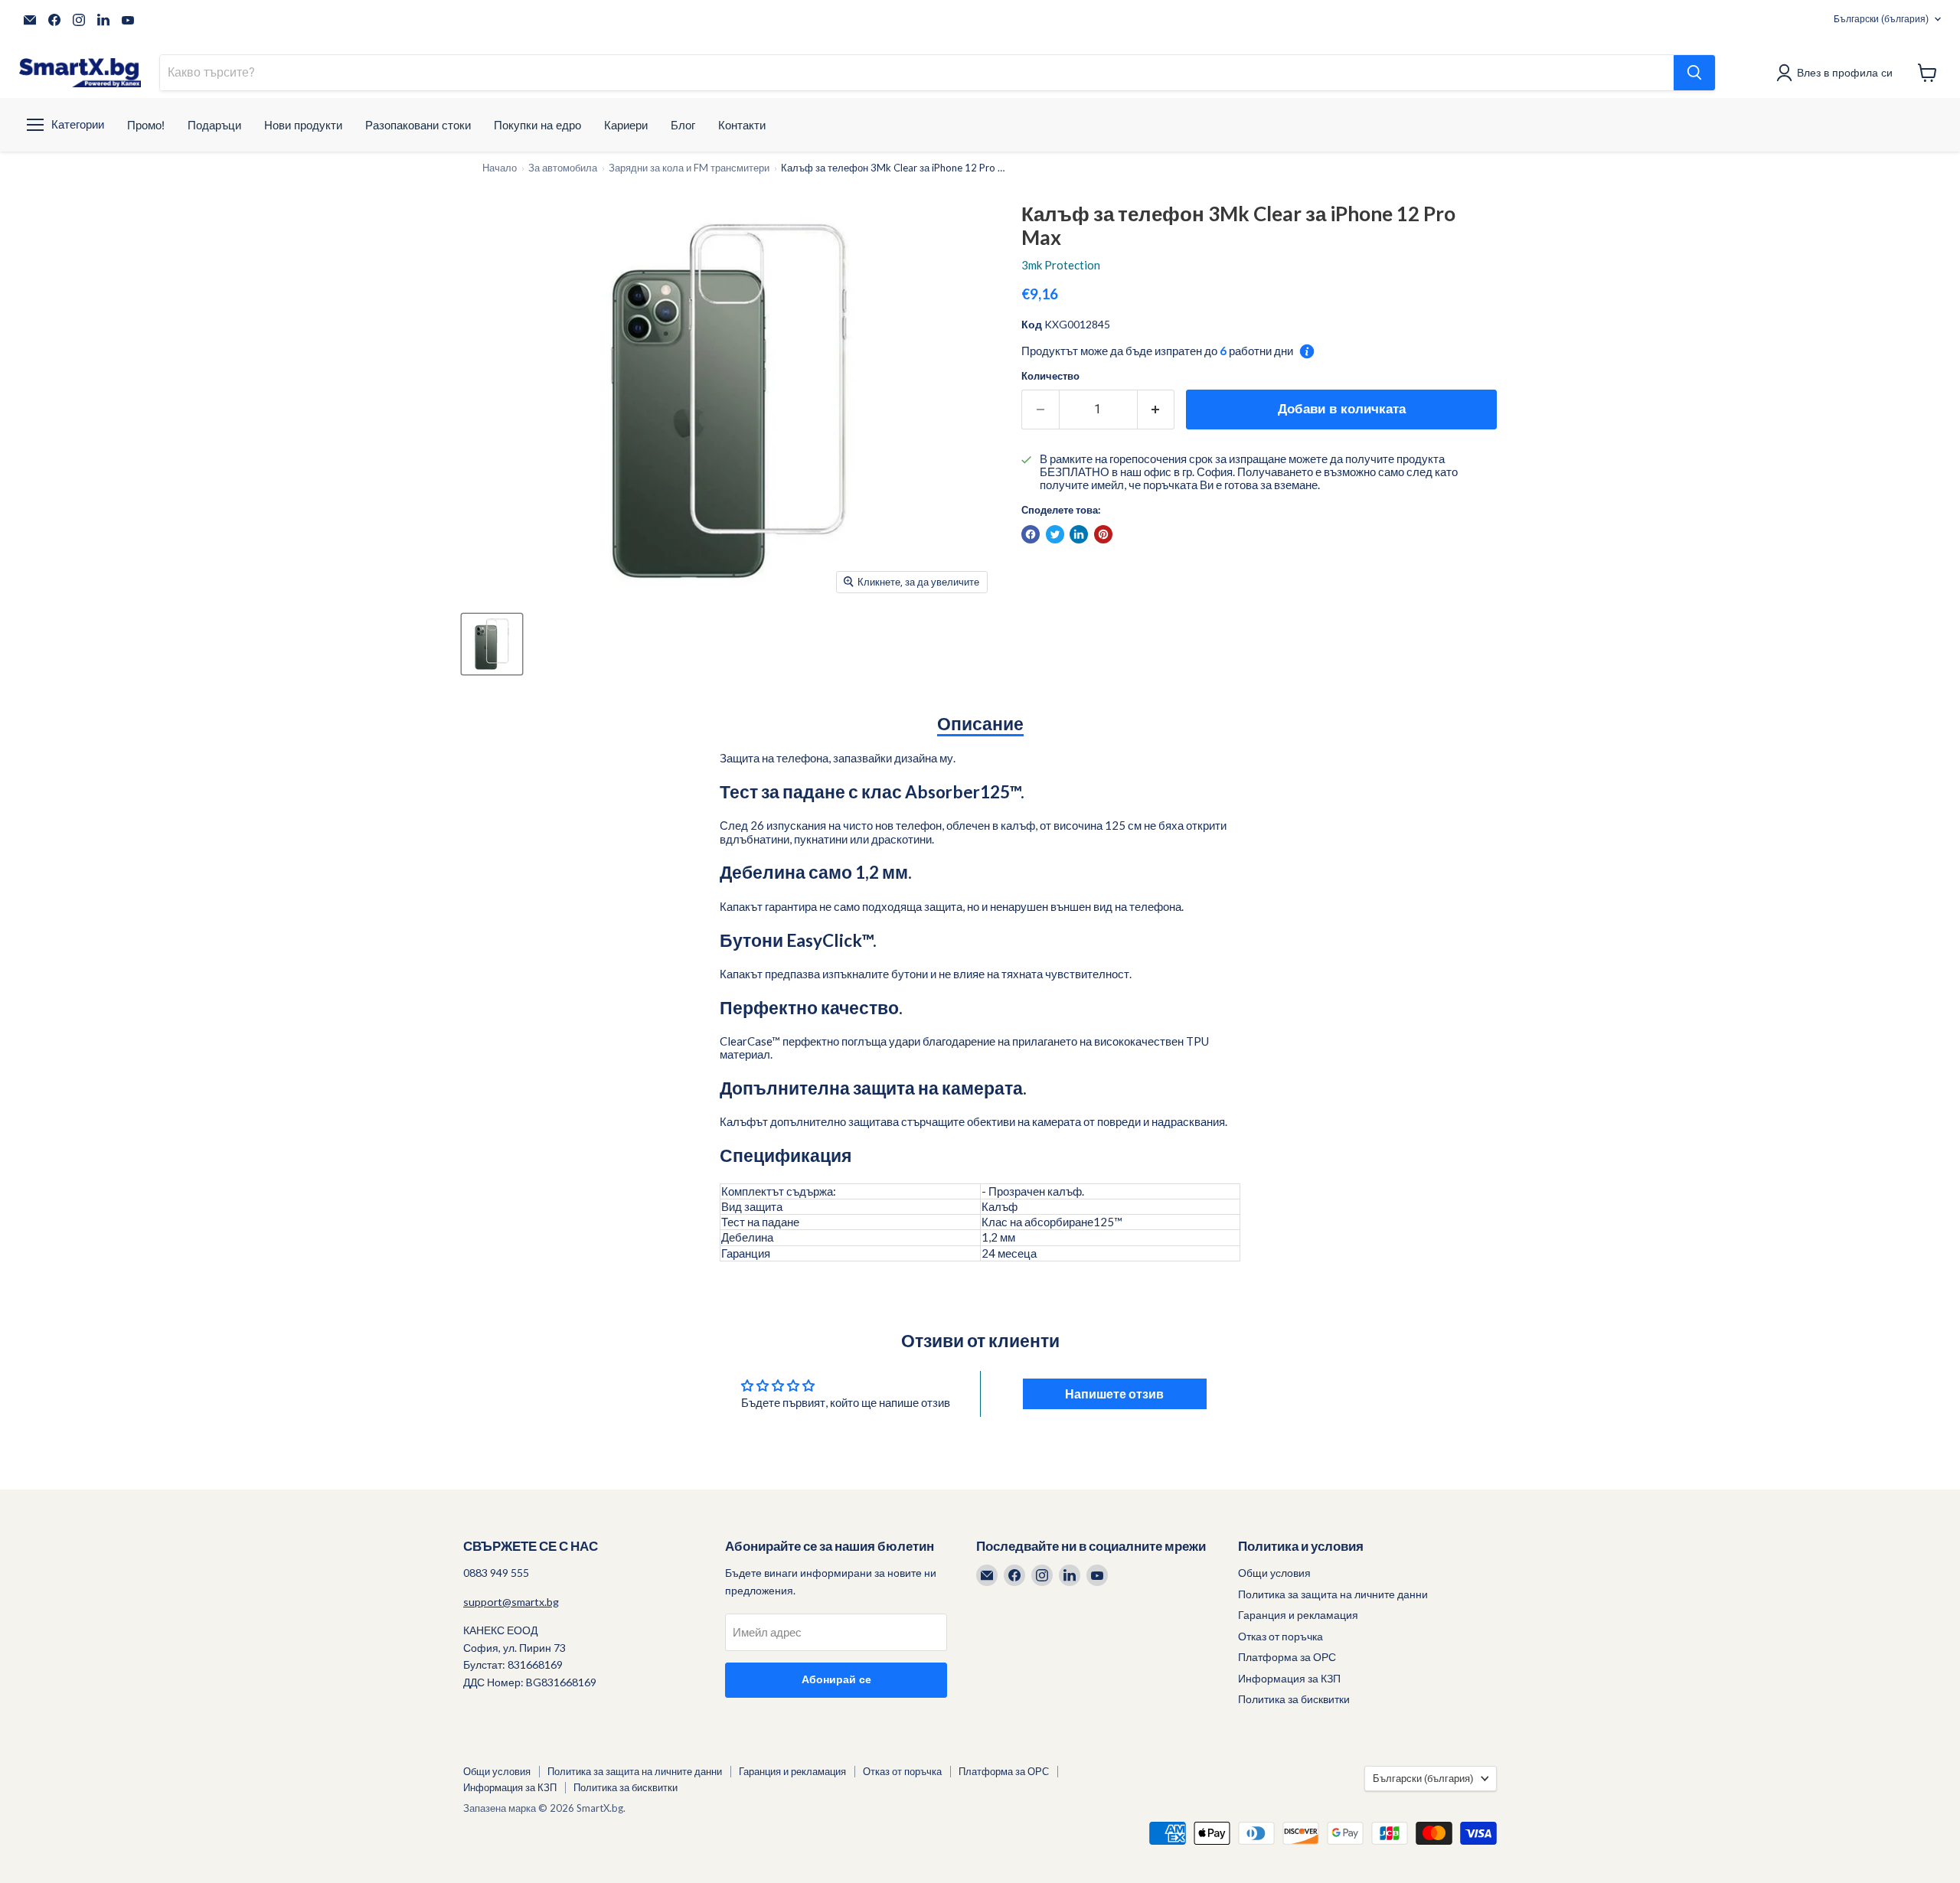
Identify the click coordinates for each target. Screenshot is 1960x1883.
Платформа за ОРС (1287, 1657)
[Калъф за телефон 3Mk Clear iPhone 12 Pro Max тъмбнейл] (492, 644)
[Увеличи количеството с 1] (1156, 409)
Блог (683, 125)
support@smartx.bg (511, 1602)
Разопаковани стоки (418, 125)
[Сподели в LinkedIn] (1079, 534)
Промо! (146, 125)
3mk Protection (1061, 265)
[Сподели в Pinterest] (1103, 534)
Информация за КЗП (1289, 1678)
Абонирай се (836, 1680)
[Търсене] (1694, 73)
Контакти (742, 125)
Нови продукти (303, 125)
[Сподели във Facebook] (1031, 534)
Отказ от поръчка (1281, 1636)
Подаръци (214, 125)
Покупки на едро (537, 125)
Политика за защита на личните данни (1333, 1594)
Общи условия (1274, 1573)
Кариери (626, 125)
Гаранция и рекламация (1298, 1615)
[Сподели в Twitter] (1055, 534)
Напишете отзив (1114, 1393)
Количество (1050, 376)
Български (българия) (1881, 19)
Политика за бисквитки (1294, 1699)
